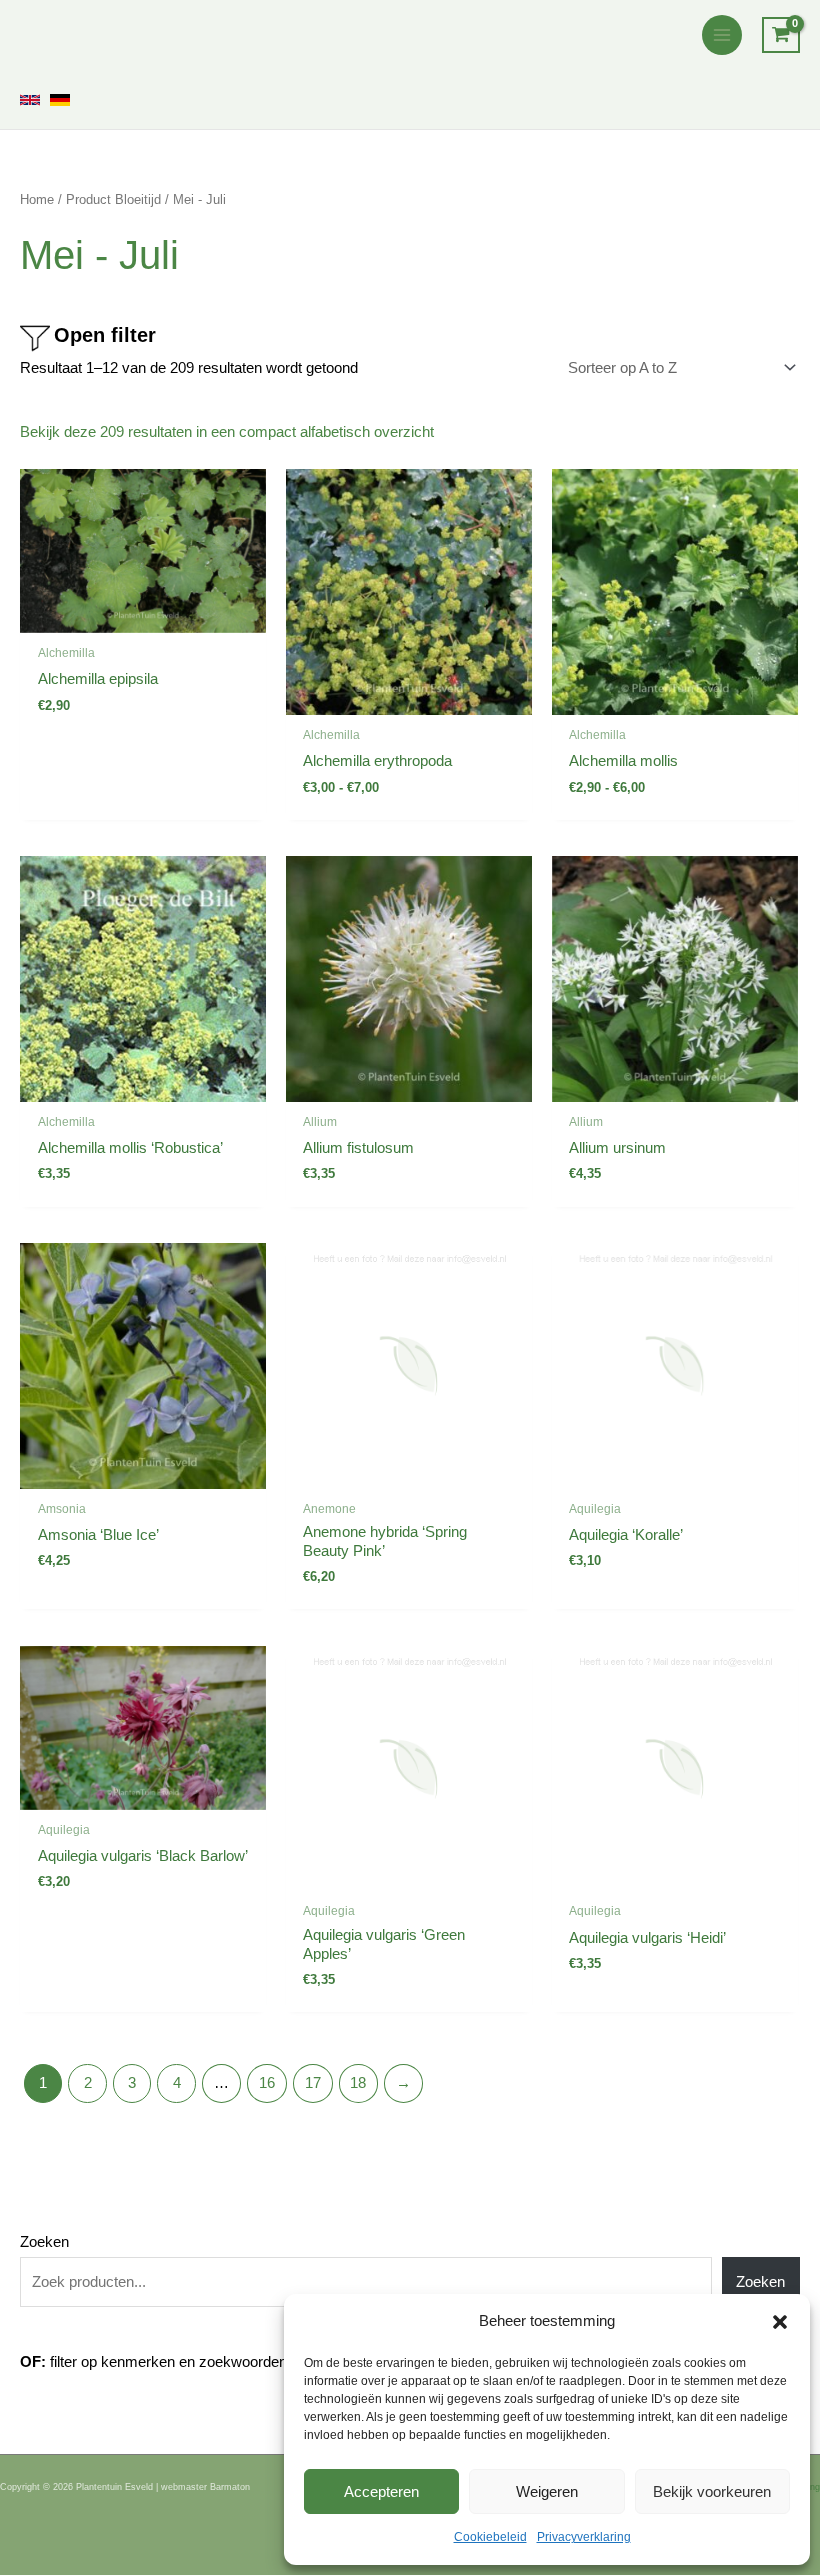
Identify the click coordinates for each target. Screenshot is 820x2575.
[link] (30, 100)
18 (358, 2083)
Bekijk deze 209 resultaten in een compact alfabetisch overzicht (227, 432)
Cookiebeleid (490, 2537)
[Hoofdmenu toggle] (722, 35)
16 (267, 2083)
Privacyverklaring (584, 2537)
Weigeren (547, 2491)
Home (37, 199)
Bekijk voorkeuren (712, 2491)
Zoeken (44, 2242)
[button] (780, 2322)
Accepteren (381, 2491)
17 (313, 2083)
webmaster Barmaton (205, 2487)
